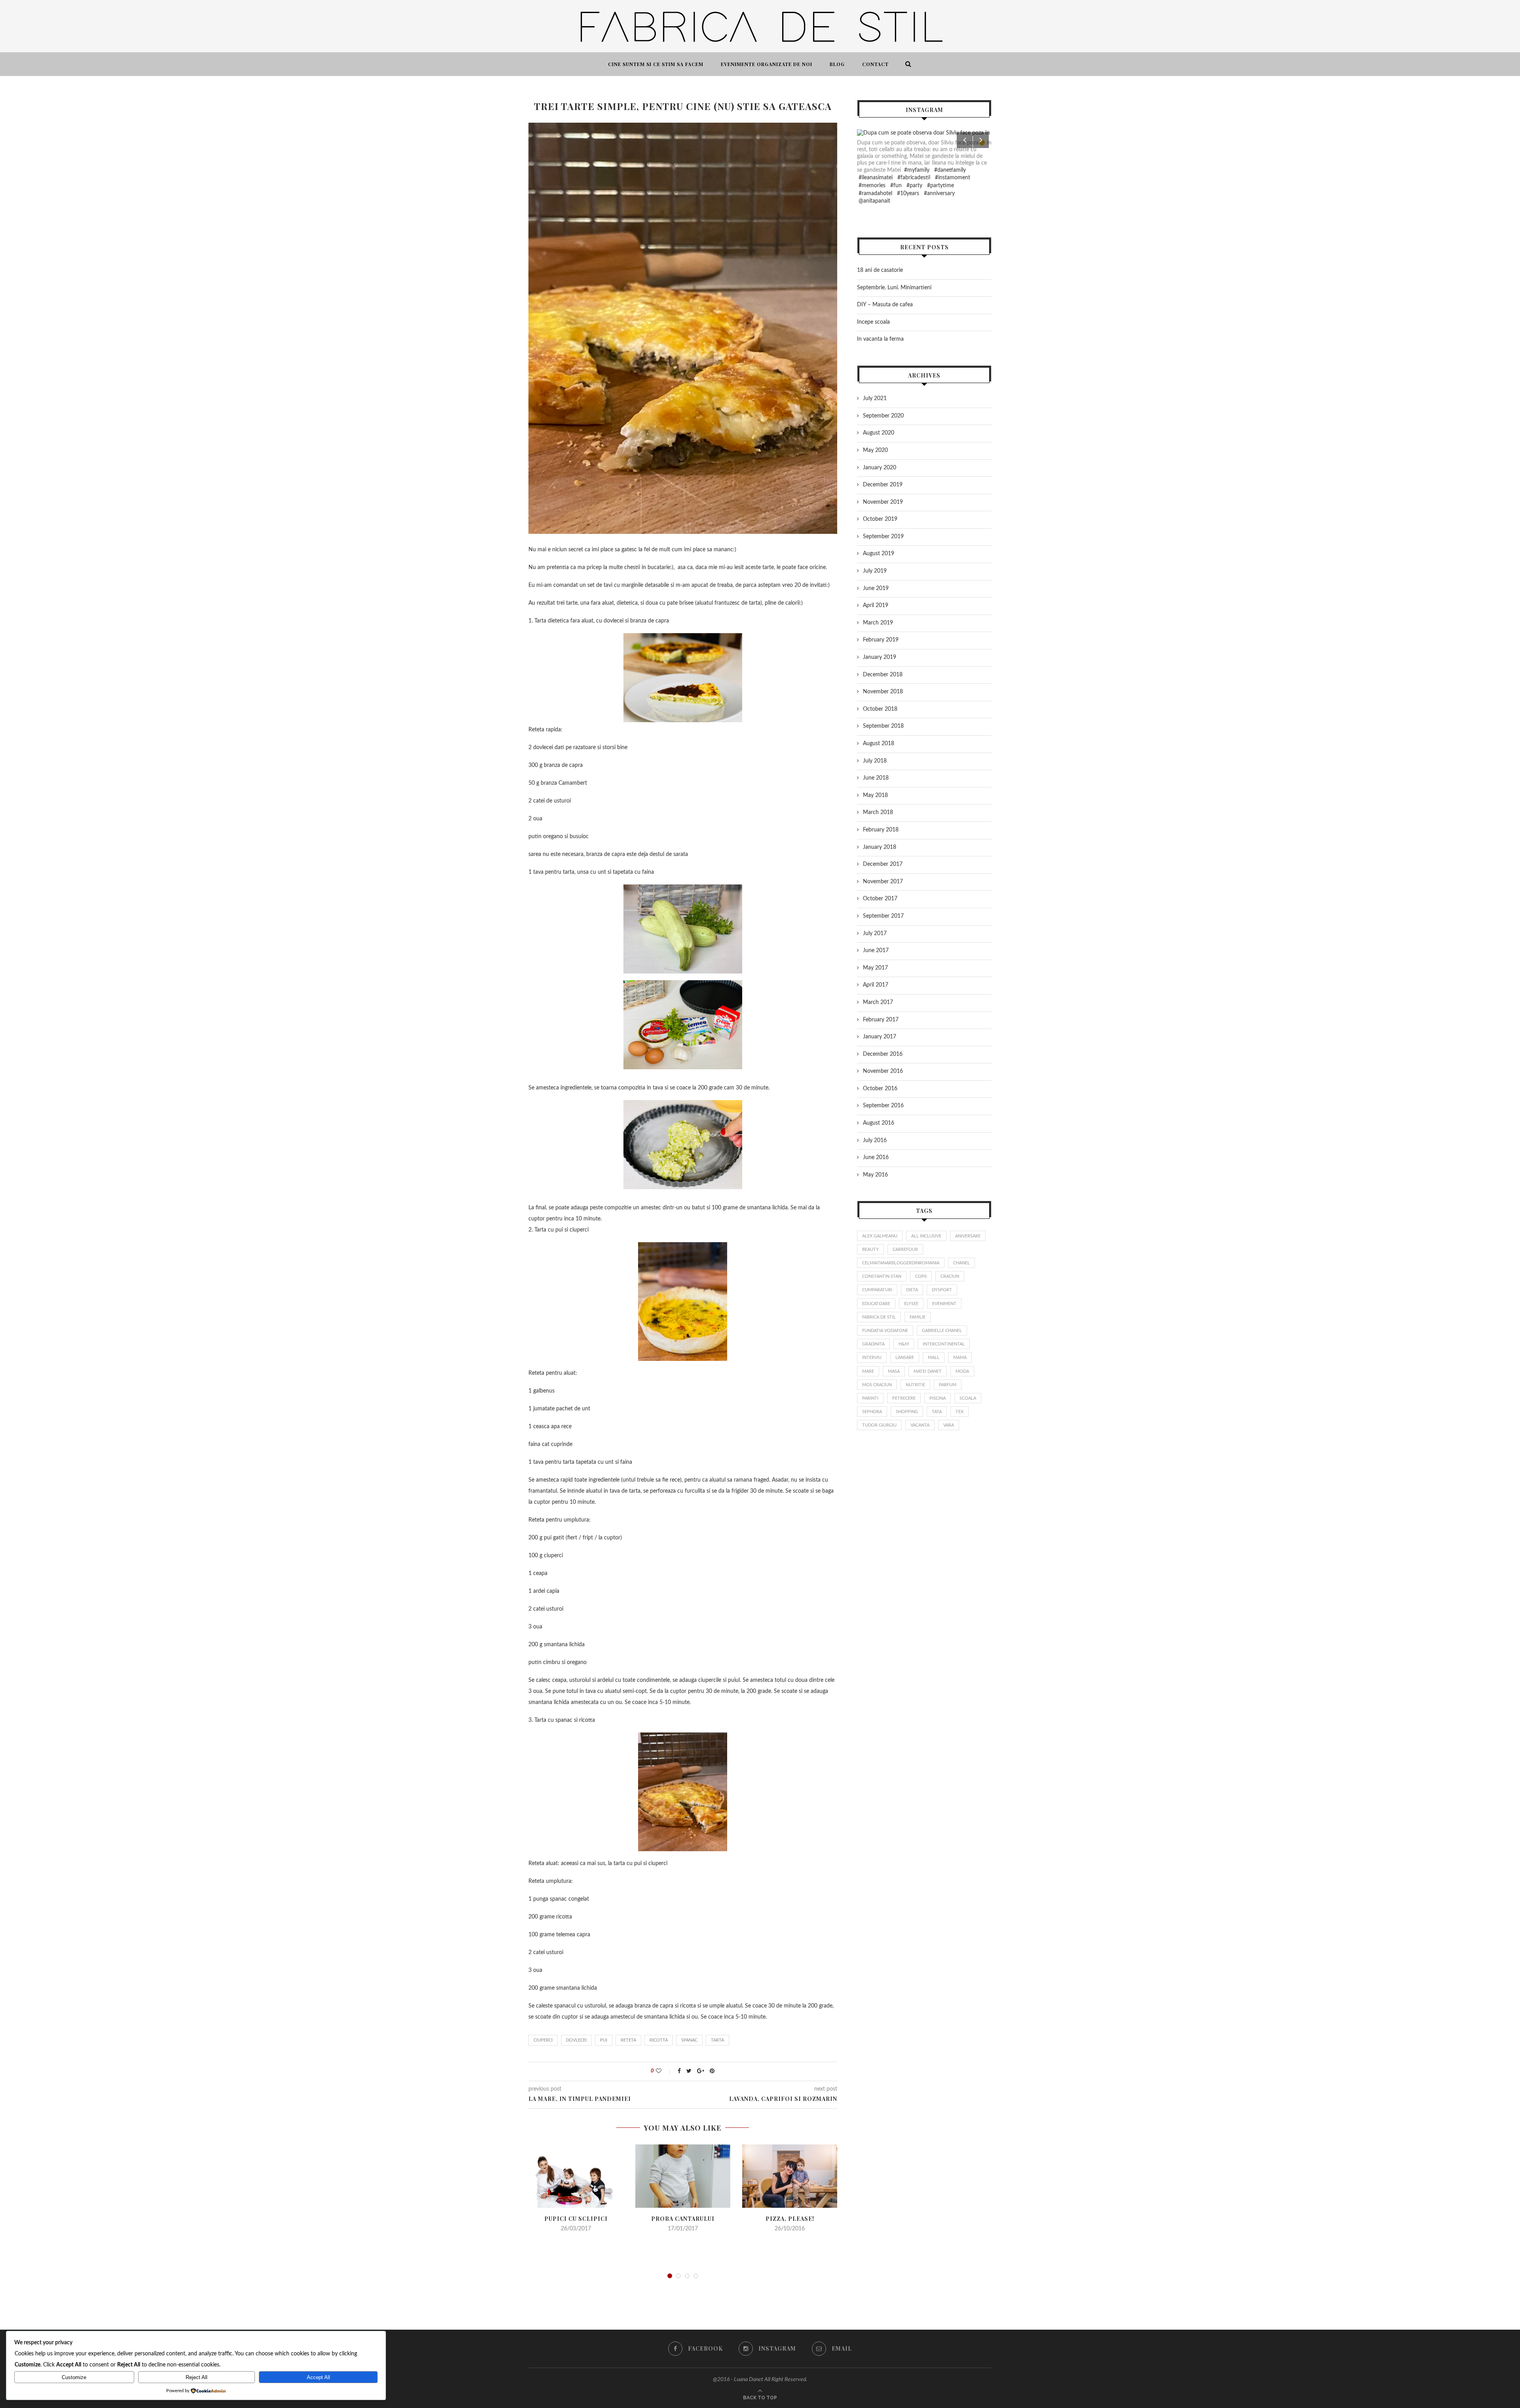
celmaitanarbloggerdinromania (901, 1263)
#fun (896, 186)
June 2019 (876, 588)
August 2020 (879, 433)
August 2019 (879, 554)
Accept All (318, 2377)
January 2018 (880, 847)
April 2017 (876, 985)
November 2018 (883, 692)
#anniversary (939, 194)
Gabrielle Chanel (942, 1331)
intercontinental (944, 1344)
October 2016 (880, 1089)
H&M (904, 1344)
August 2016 (879, 1123)
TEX (959, 1412)
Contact (875, 64)
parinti (870, 1398)
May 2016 (875, 1175)
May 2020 (875, 450)
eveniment (944, 1304)
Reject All (197, 2377)
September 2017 (883, 916)
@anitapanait (874, 201)
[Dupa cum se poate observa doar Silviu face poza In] (924, 133)
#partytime (940, 186)
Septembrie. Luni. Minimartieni (894, 288)
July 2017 (875, 934)
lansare (905, 1358)
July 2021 (875, 398)
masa (894, 1371)
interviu (872, 1358)
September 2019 (883, 537)
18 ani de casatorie (880, 270)
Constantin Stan (882, 1276)
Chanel (961, 1263)
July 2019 (875, 571)
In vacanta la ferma (880, 339)
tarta (717, 2040)
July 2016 (875, 1140)
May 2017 (875, 968)
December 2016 (883, 1054)
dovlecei (576, 2040)
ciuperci (543, 2040)
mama (960, 1358)
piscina (938, 1398)
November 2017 (883, 882)
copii (921, 1276)
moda (962, 1371)
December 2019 (883, 485)
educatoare (876, 1304)
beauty (870, 1250)
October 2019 (880, 519)
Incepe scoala (873, 322)
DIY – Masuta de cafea (885, 305)
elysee (911, 1304)
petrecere (904, 1398)
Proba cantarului (683, 2219)
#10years (908, 194)
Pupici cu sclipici (576, 2219)
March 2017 (878, 1002)
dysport (942, 1290)
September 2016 (883, 1106)
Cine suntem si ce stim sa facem (656, 64)
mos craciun (877, 1385)
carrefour (905, 1250)
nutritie (915, 1385)
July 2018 (875, 761)
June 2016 (876, 1158)
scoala (968, 1398)
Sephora (872, 1412)
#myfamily (917, 170)
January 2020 (880, 468)
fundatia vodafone (885, 1331)
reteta (628, 2040)
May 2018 (875, 795)
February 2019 (881, 640)
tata (937, 1412)
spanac (689, 2040)
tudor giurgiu (879, 1425)
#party (914, 186)
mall (934, 1358)
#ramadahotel (875, 194)
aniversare (968, 1236)
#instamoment (953, 178)
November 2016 (883, 1071)
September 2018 (883, 726)
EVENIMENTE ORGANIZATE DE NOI (767, 64)
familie (918, 1317)
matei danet (928, 1371)
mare (868, 1371)
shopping (907, 1412)
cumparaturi (877, 1290)
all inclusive (926, 1236)
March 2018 (878, 812)
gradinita (873, 1344)
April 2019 (876, 605)
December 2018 (883, 675)
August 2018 (879, 744)
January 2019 (880, 657)
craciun (950, 1276)
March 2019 (878, 623)
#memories (872, 186)
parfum (948, 1385)
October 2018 (880, 709)
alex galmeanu (880, 1236)
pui (604, 2040)
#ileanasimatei (876, 178)
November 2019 (883, 502)
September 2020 (883, 416)
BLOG (837, 64)
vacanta (920, 1425)
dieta (912, 1290)
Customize (74, 2377)
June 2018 (876, 778)
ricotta (659, 2040)
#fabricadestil (914, 178)
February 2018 (881, 830)
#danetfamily (950, 170)
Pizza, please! (790, 2219)
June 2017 (876, 951)
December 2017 (883, 864)
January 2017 (880, 1037)
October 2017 (880, 899)
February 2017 (881, 1020)
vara (949, 1425)
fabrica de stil (879, 1317)
